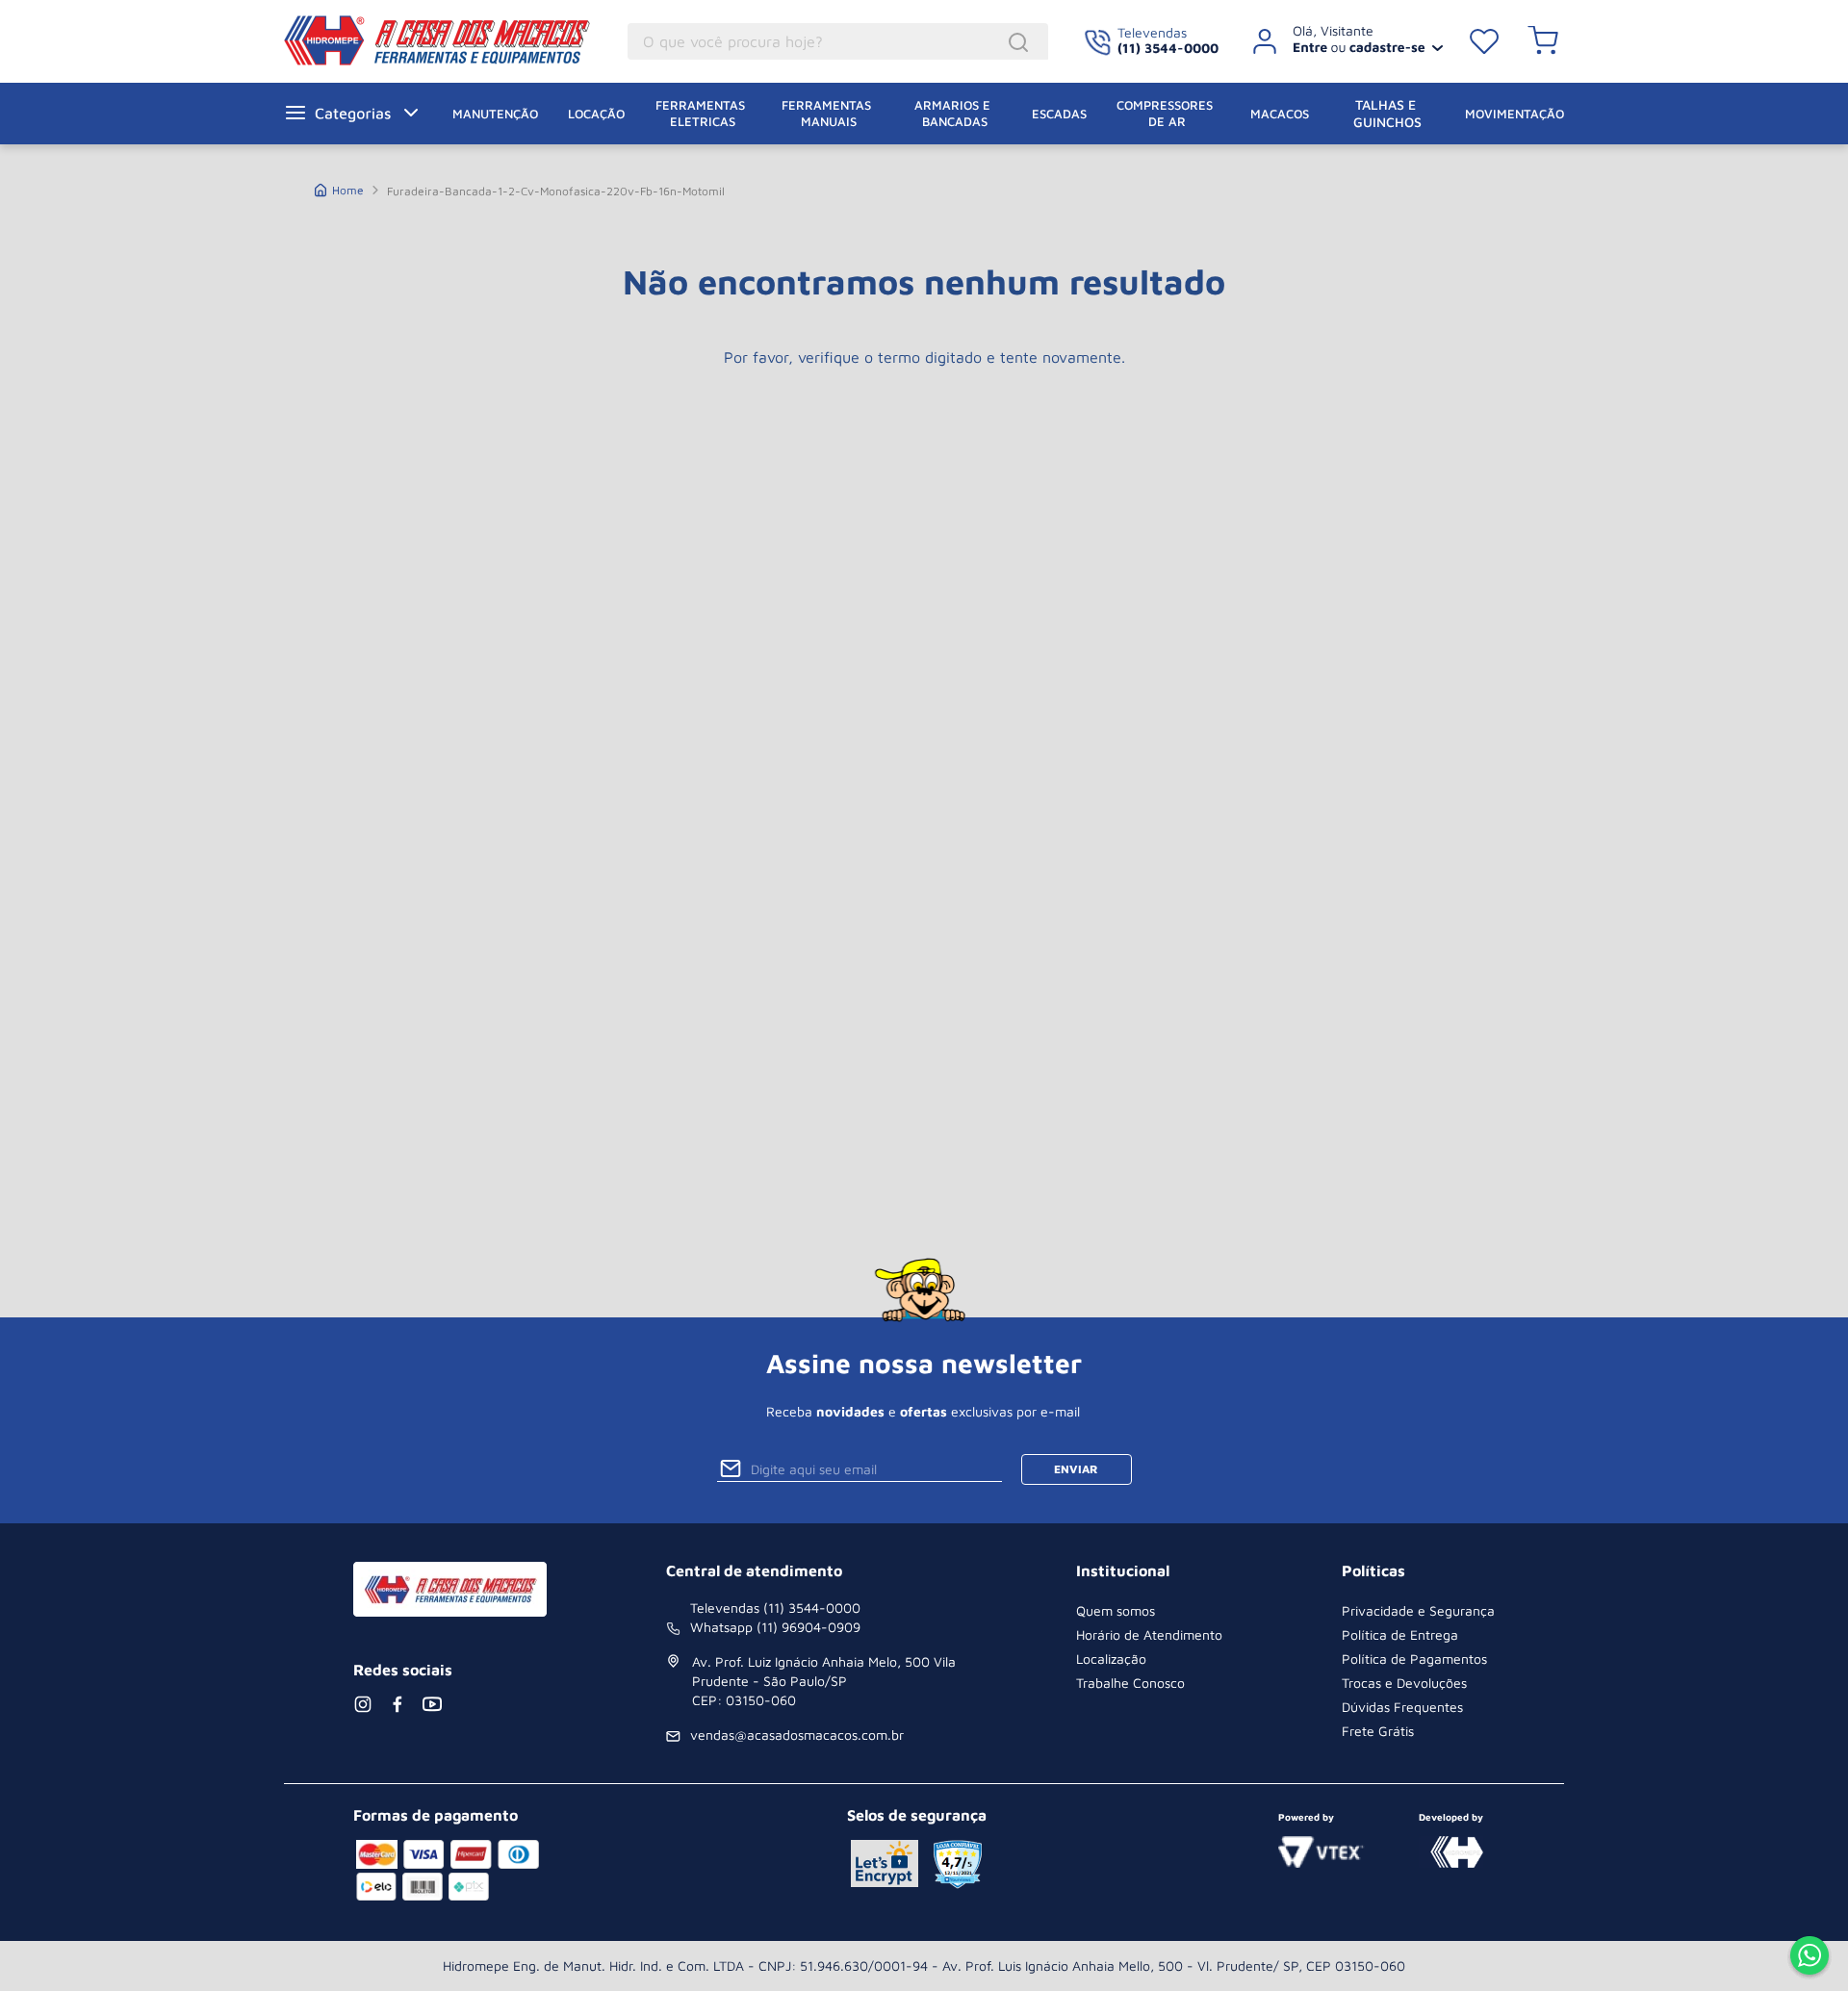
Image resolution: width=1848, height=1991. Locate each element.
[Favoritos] (1484, 41)
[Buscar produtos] (1021, 42)
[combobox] (838, 41)
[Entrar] (1340, 41)
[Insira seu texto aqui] (1809, 1957)
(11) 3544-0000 (1168, 48)
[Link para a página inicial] (339, 188)
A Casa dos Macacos (441, 40)
